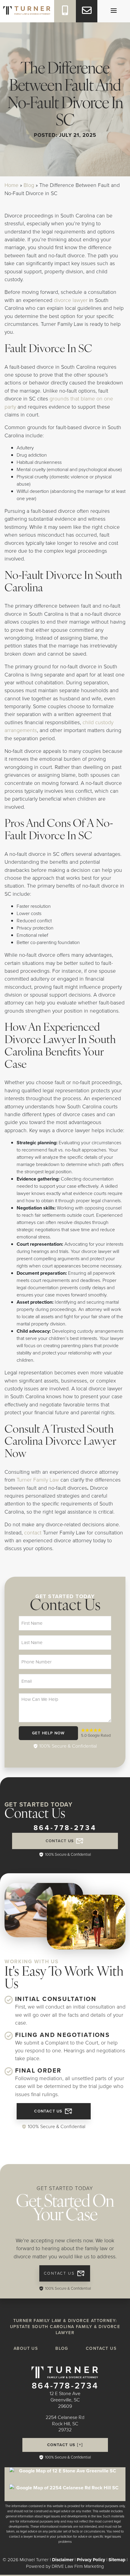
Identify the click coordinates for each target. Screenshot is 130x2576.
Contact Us (60, 1841)
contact (33, 1533)
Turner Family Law (39, 1480)
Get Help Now (49, 1733)
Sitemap (117, 2560)
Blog (29, 185)
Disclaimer (63, 2560)
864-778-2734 (65, 1828)
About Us (26, 2348)
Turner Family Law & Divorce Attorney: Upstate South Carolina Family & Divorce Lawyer (65, 2327)
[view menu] (114, 11)
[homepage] (27, 7)
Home (11, 185)
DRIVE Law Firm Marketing (78, 2566)
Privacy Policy (91, 2560)
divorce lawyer (71, 300)
